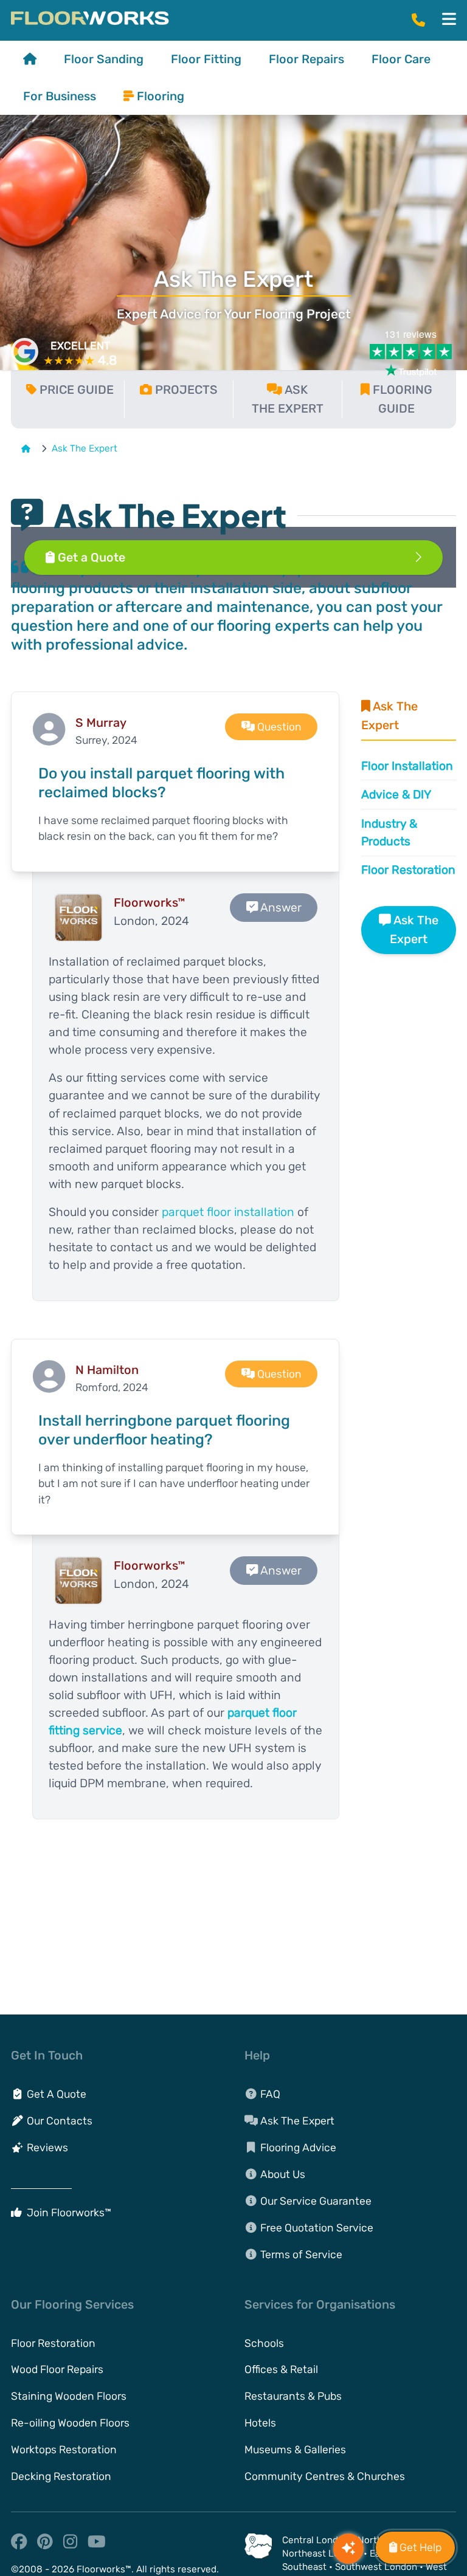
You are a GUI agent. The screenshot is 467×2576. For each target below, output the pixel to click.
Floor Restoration (408, 870)
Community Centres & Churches (325, 2476)
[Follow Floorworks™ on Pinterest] (46, 2544)
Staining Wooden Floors (69, 2396)
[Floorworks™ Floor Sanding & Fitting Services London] (90, 18)
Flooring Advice (297, 2148)
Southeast (304, 2567)
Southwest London (376, 2567)
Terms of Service (300, 2255)
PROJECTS (186, 390)
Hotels (260, 2423)
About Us (282, 2174)
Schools (264, 2343)
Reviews (46, 2148)
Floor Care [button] (401, 59)
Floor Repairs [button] (306, 59)
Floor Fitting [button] (206, 59)
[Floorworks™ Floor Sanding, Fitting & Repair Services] (30, 59)
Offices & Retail (281, 2369)
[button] (449, 19)
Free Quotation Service (316, 2228)
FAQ (269, 2094)
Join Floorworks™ (68, 2213)
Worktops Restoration (64, 2450)
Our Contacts (58, 2121)
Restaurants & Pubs (293, 2396)
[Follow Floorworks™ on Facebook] (20, 2544)
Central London (316, 2540)
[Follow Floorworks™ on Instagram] (71, 2544)
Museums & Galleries (295, 2450)
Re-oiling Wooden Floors (70, 2423)
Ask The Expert (85, 448)
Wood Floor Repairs (57, 2369)
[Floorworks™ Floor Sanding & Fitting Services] (29, 448)
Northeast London (322, 2554)
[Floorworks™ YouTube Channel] (98, 2544)
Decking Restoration (61, 2476)
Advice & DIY (396, 795)
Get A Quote (55, 2094)
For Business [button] (60, 96)
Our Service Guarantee (315, 2201)
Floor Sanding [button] (104, 59)
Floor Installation (407, 766)
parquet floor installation (228, 1212)
